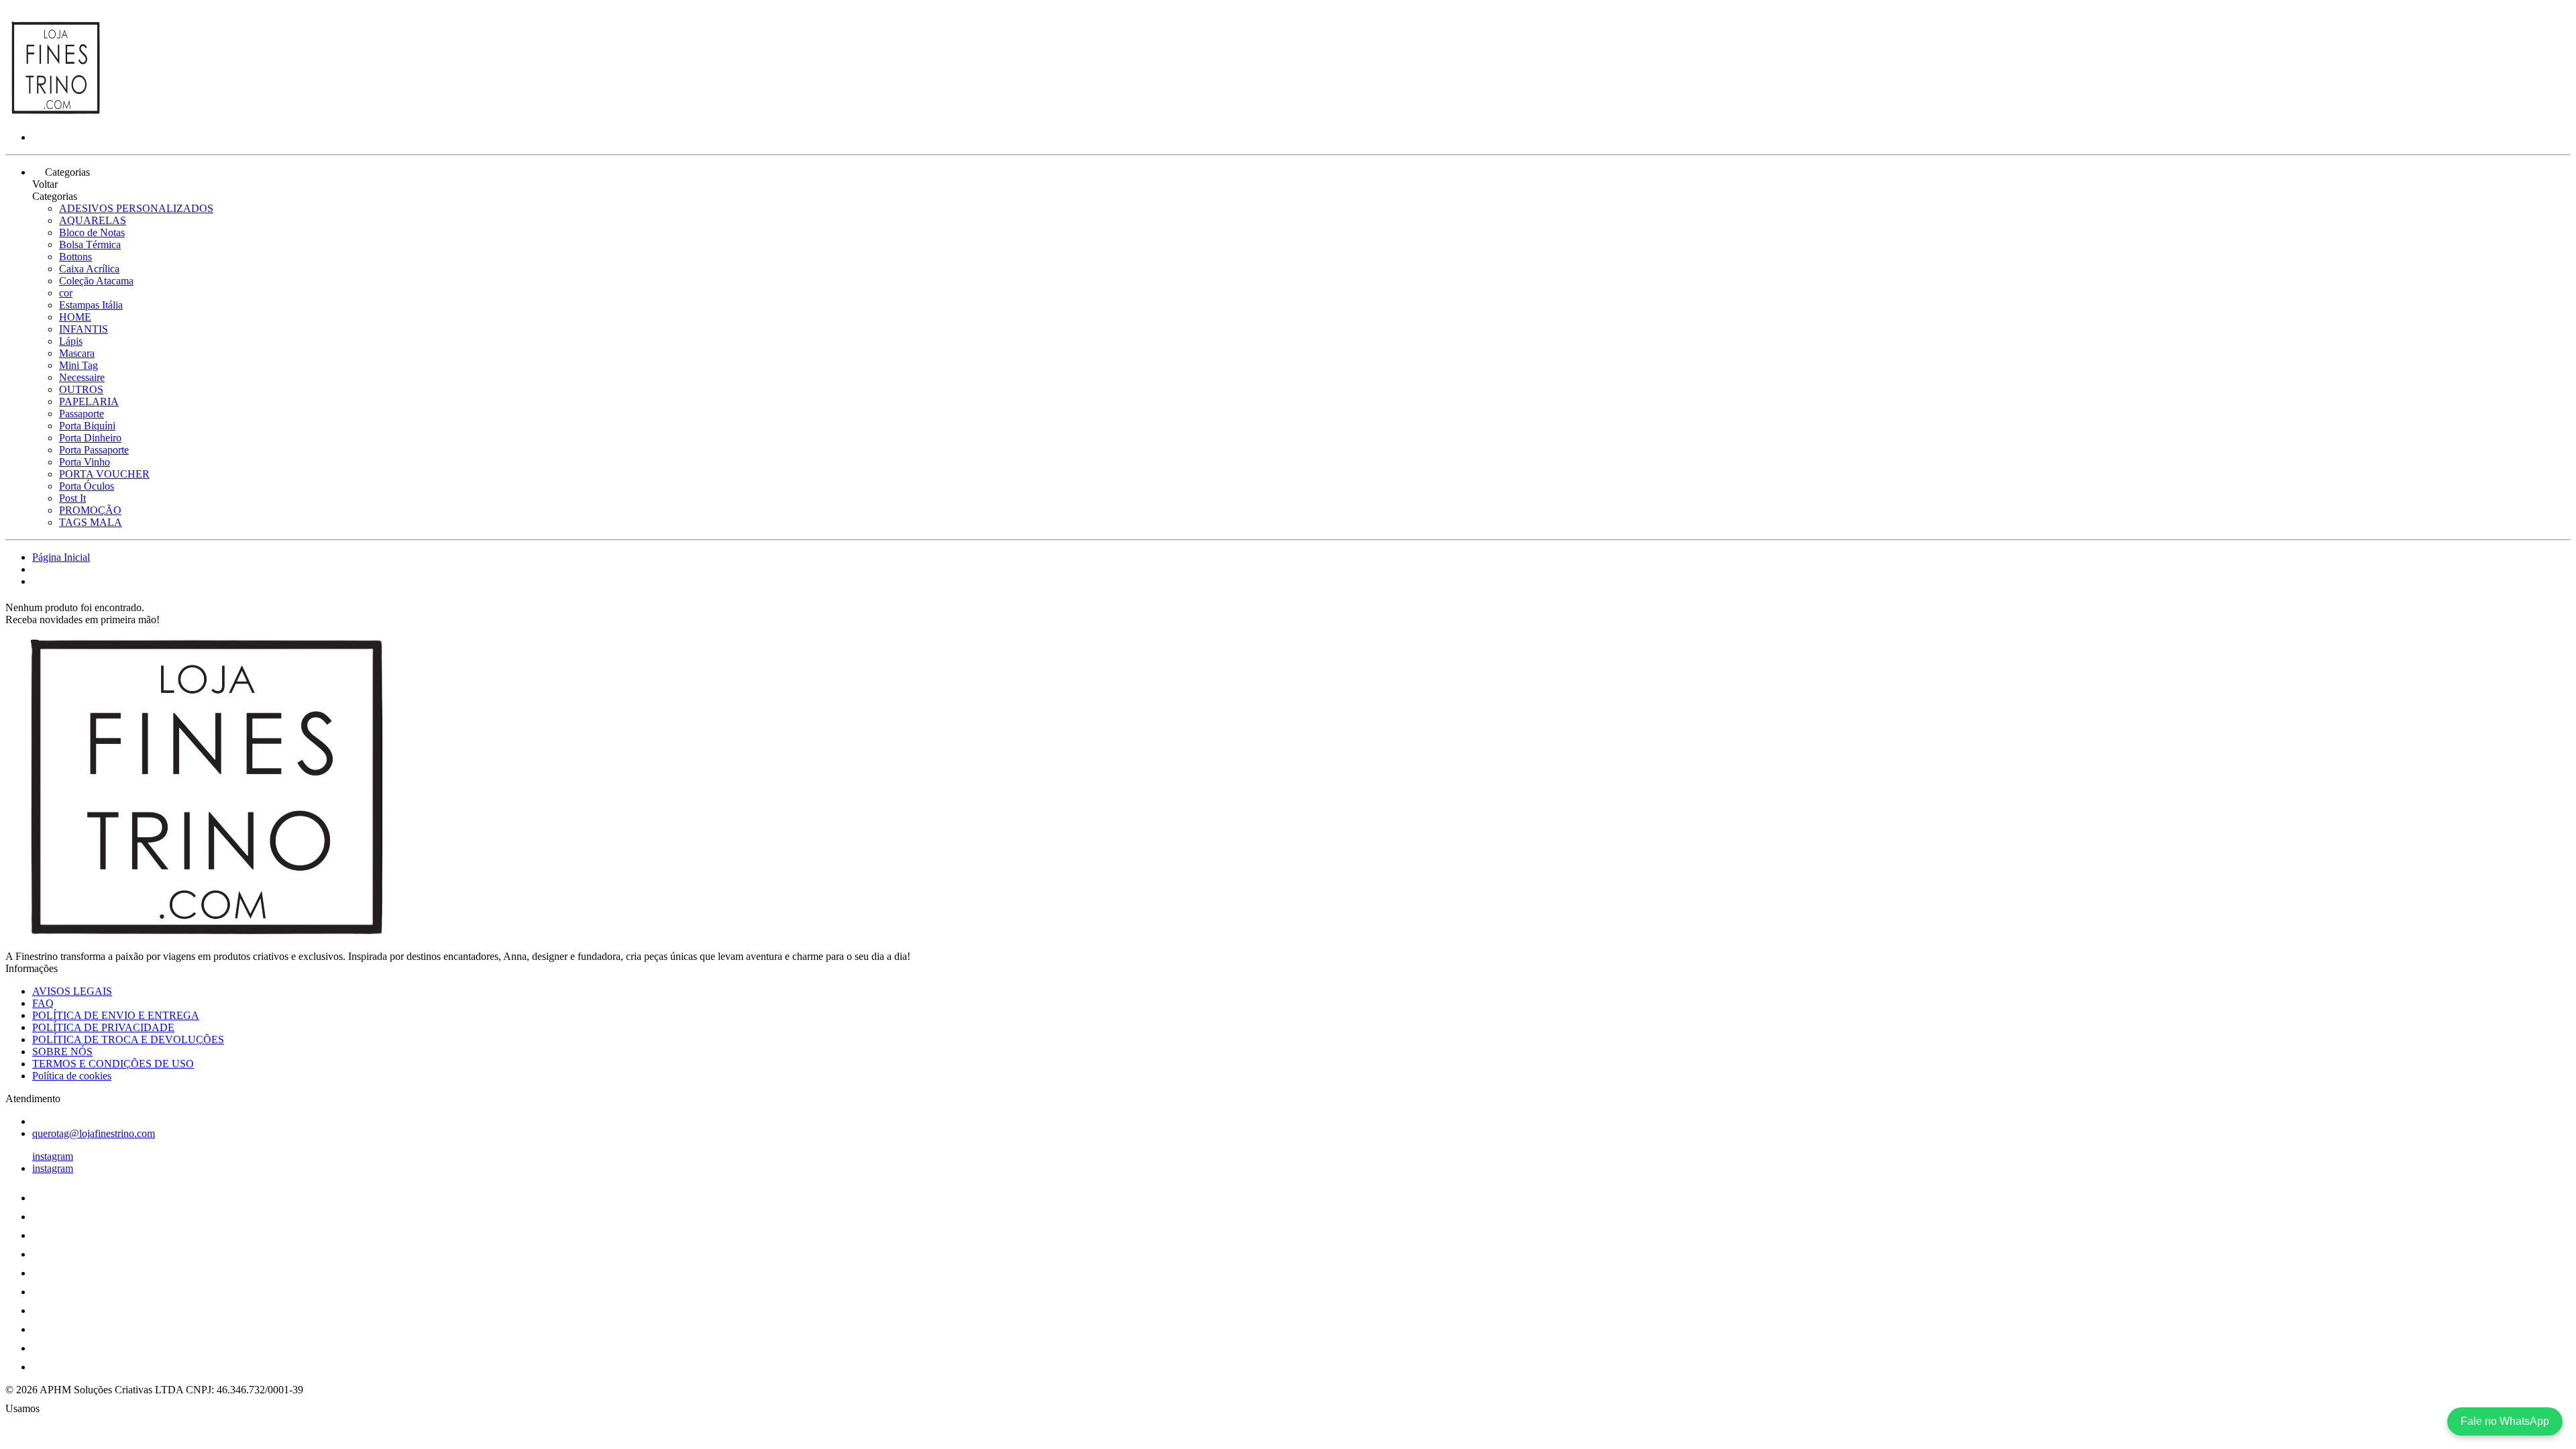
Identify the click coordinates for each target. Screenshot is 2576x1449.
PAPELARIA (89, 401)
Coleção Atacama (96, 281)
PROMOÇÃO (90, 510)
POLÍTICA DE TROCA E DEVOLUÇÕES (128, 1039)
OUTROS (81, 389)
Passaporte (82, 414)
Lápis (71, 341)
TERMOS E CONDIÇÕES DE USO (113, 1064)
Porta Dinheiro (90, 438)
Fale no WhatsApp (2505, 1421)
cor (66, 293)
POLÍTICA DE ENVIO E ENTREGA (116, 1015)
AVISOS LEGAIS (72, 991)
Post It (72, 498)
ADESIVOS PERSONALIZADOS (136, 208)
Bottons (75, 257)
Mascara (77, 353)
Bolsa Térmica (90, 245)
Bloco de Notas (92, 232)
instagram (53, 1156)
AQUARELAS (93, 220)
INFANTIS (84, 329)
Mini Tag (78, 365)
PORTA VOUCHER (104, 474)
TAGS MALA (91, 522)
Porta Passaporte (94, 450)
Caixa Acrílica (89, 269)
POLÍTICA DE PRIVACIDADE (103, 1027)
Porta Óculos (87, 486)
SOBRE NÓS (62, 1052)
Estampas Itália (91, 305)
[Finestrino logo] (56, 114)
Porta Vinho (85, 462)
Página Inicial (61, 557)
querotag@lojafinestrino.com (94, 1133)
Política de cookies (72, 1076)
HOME (75, 317)
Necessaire (82, 377)
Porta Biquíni (87, 426)
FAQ (43, 1003)
